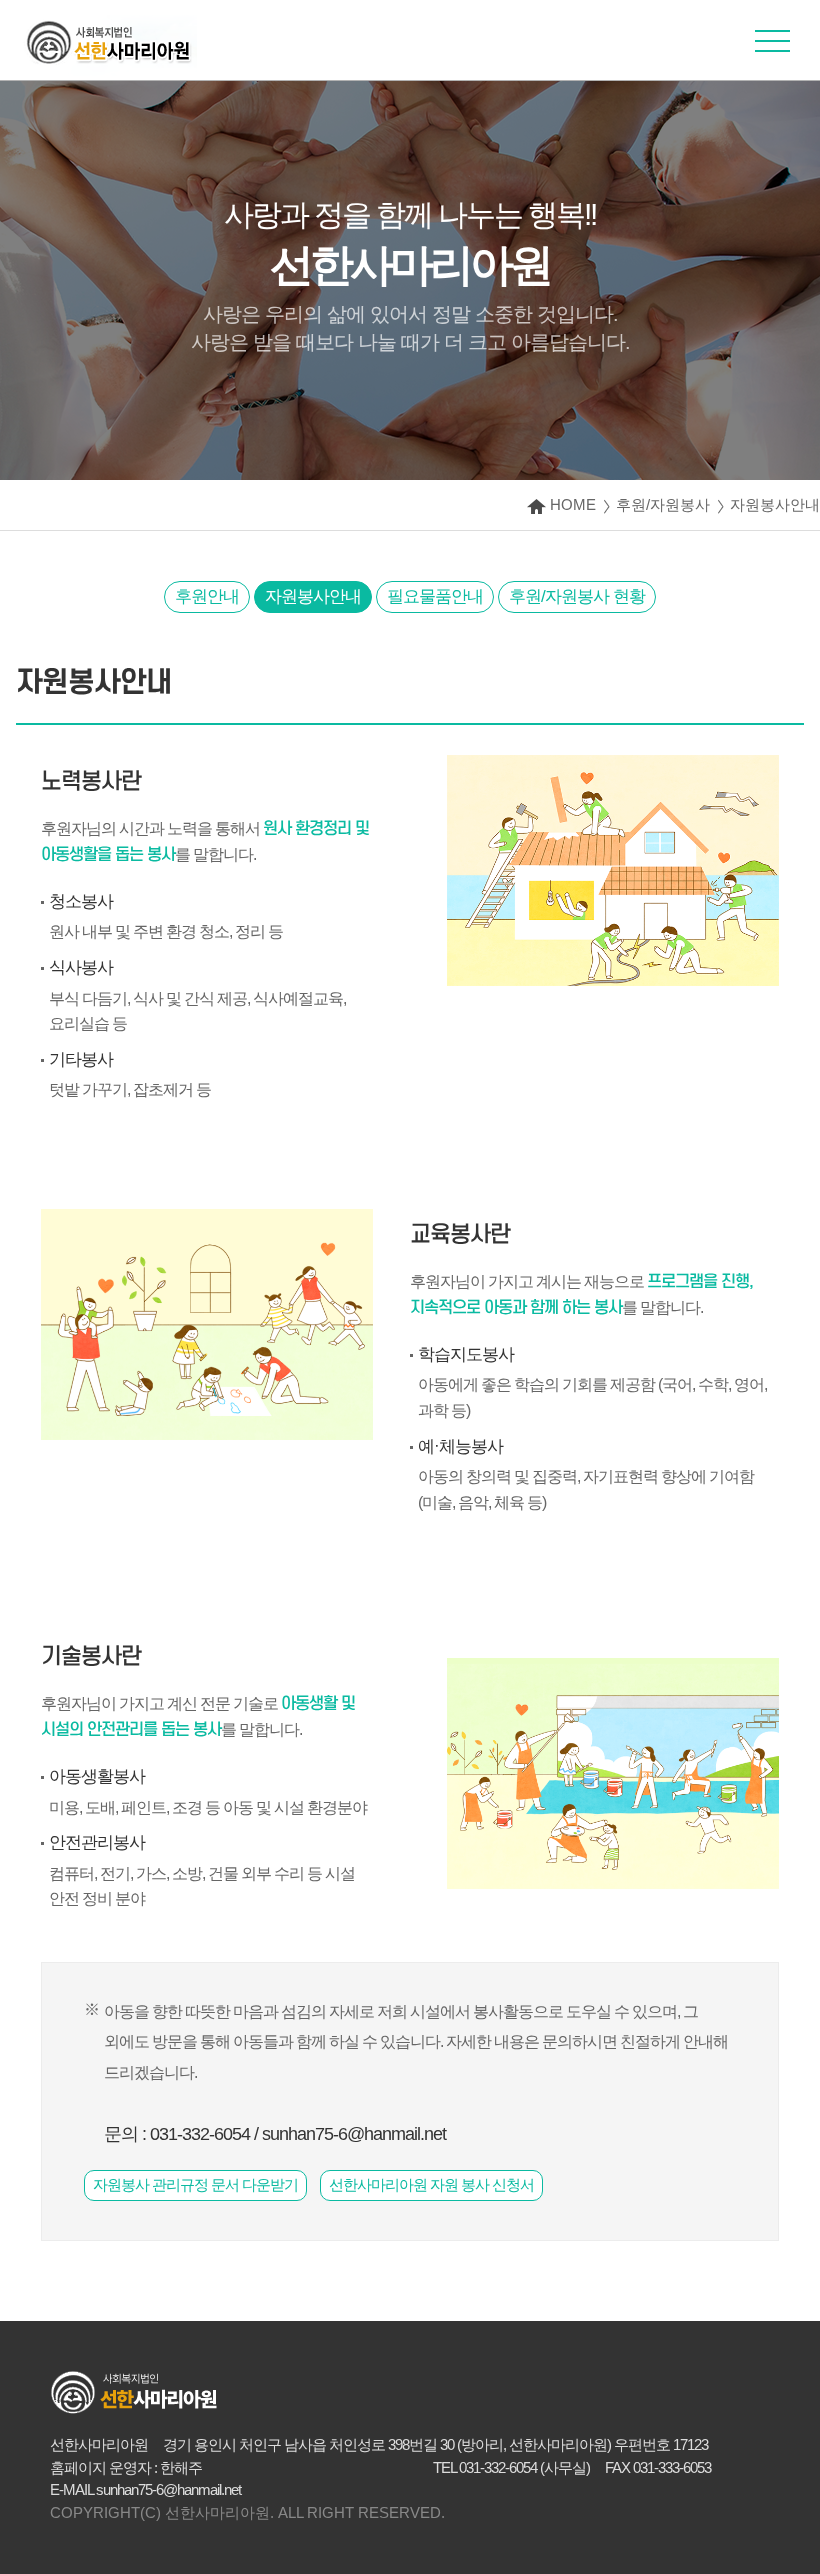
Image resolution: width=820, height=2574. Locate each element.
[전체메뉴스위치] (772, 47)
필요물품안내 (435, 596)
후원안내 (207, 596)
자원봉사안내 (313, 596)
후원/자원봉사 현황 (577, 596)
